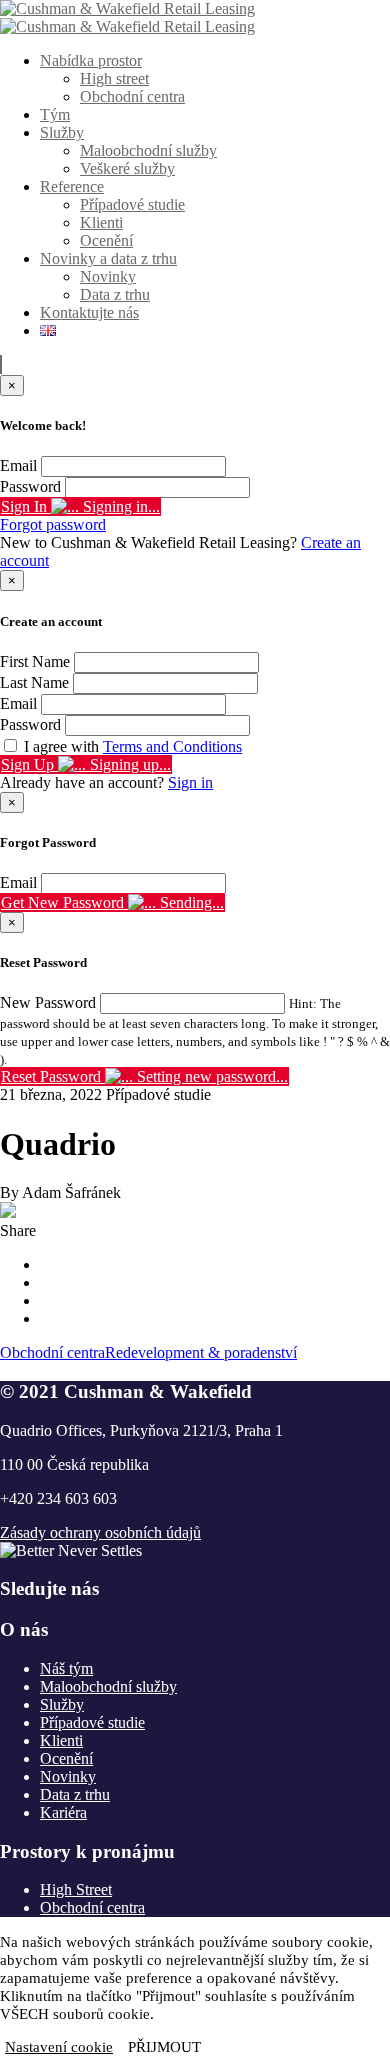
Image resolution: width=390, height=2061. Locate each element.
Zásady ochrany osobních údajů (100, 1532)
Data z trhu (115, 294)
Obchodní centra (132, 96)
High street (114, 78)
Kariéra (63, 1812)
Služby (62, 132)
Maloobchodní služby (148, 150)
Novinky (108, 276)
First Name (35, 661)
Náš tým (66, 1668)
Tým (55, 114)
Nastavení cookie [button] (59, 2047)
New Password (48, 1002)
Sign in (190, 782)
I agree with (133, 746)
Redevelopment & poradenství (201, 1352)
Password (30, 486)
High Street (76, 1889)
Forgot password (53, 524)
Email (18, 465)
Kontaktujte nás (89, 312)
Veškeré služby (127, 168)
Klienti (101, 222)
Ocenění (106, 240)
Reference (72, 186)
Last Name (34, 682)
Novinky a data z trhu (108, 258)
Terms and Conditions (172, 746)
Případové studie (132, 204)
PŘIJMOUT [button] (164, 2047)
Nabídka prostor (91, 60)
